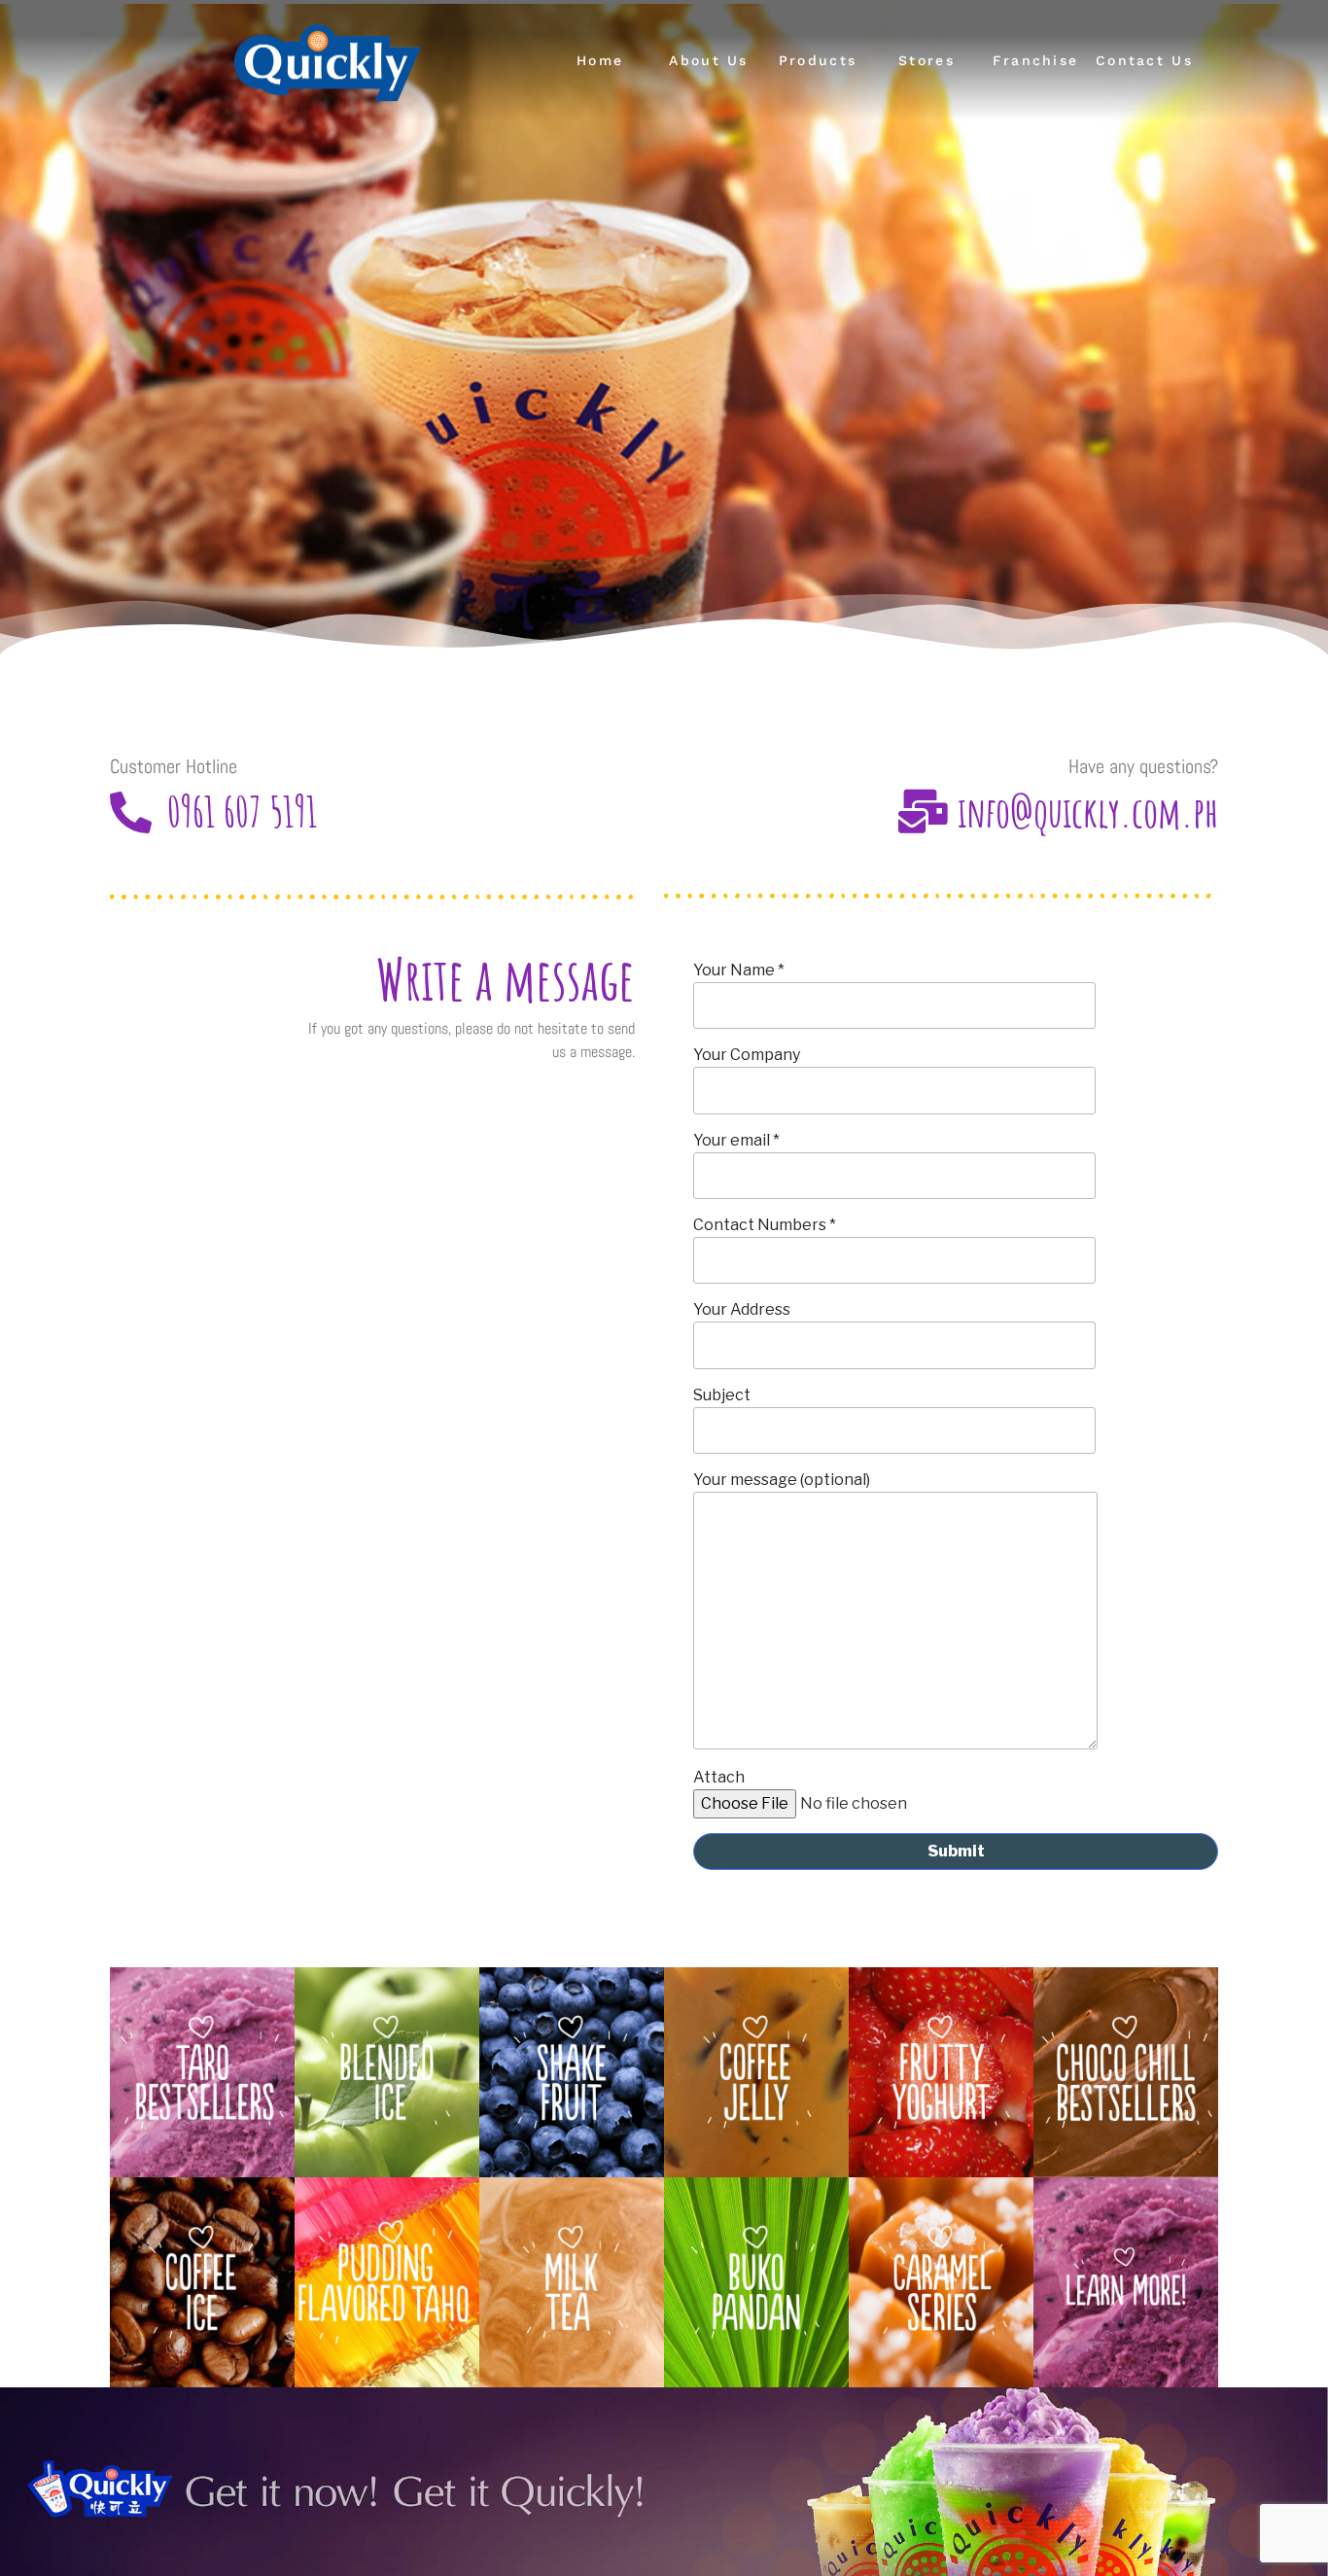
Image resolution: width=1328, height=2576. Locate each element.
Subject (722, 1395)
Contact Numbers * (765, 1225)
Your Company (747, 1055)
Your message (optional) (782, 1480)
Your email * (736, 1140)
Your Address (742, 1309)
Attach (719, 1777)
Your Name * (739, 970)
